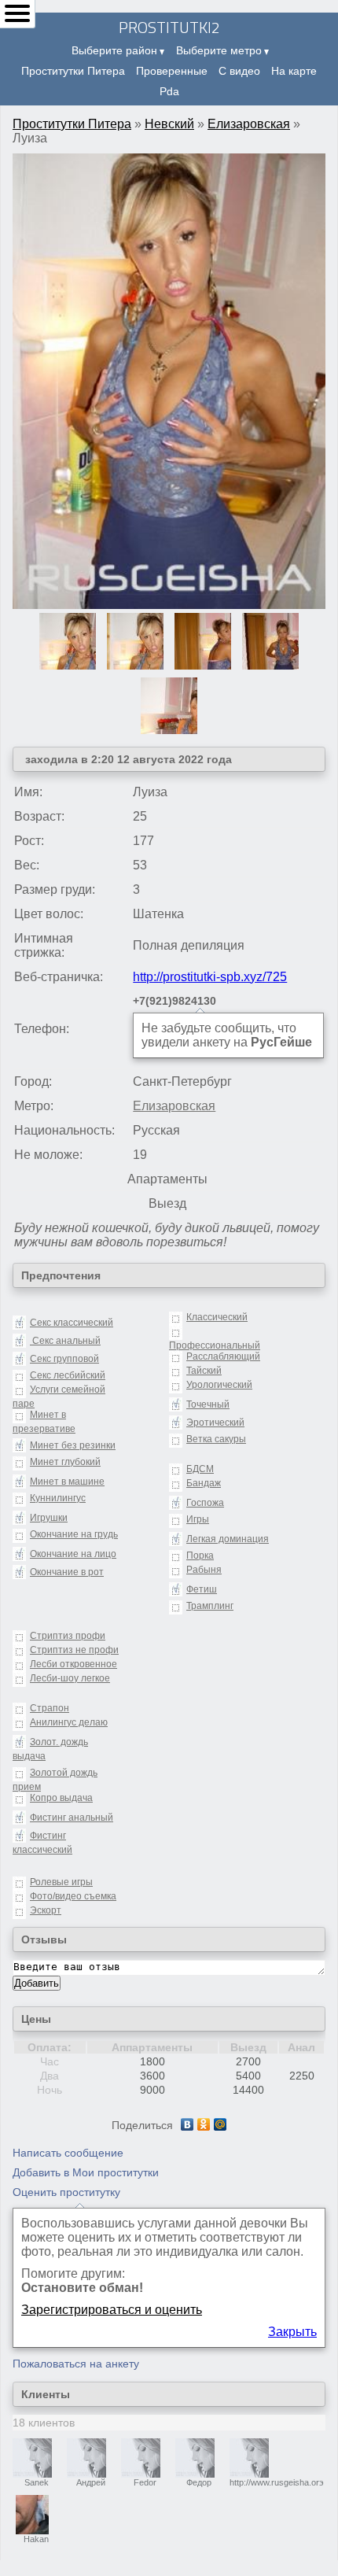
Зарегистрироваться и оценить (112, 2310)
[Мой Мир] (220, 2124)
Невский (169, 124)
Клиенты (46, 2394)
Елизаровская (249, 124)
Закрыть (292, 2332)
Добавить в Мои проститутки (86, 2172)
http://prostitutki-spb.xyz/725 (210, 977)
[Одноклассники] (204, 2124)
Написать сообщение (68, 2153)
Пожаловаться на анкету (76, 2364)
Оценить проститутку (66, 2192)
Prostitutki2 (169, 27)
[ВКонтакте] (187, 2124)
